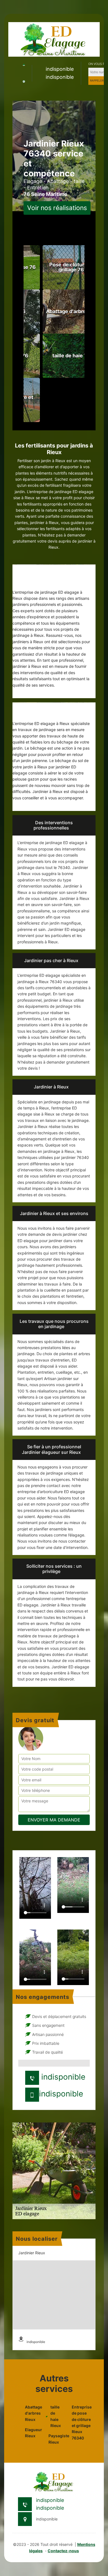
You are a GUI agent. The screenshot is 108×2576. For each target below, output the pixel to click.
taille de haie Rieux (56, 2416)
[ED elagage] (54, 39)
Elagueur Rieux (32, 2433)
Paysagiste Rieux (56, 2439)
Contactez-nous (63, 2551)
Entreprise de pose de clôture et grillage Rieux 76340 (79, 2422)
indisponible (60, 69)
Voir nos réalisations (57, 208)
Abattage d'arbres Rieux (32, 2413)
